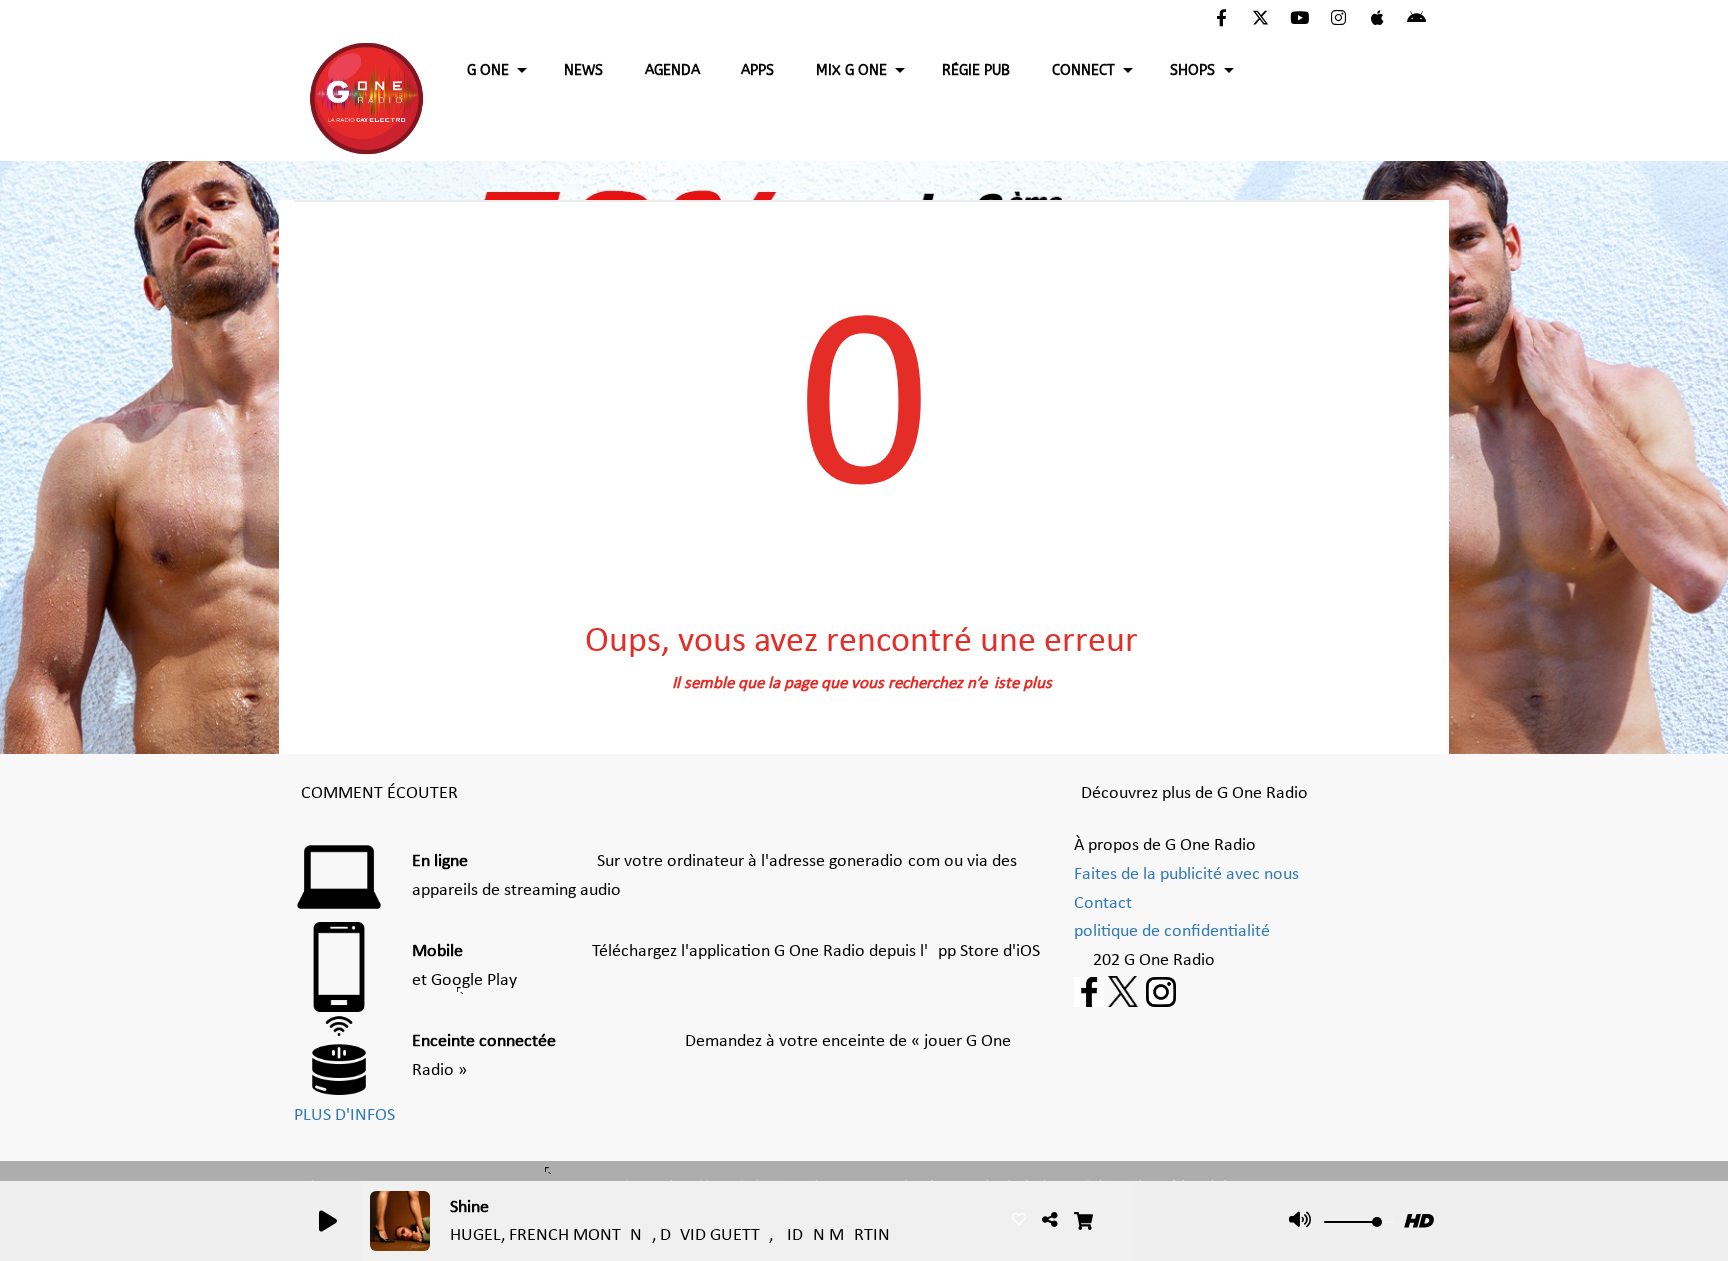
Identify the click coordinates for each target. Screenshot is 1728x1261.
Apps (757, 70)
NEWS (583, 70)
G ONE (488, 70)
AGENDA (672, 70)
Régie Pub (976, 70)
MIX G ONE (851, 70)
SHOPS (1192, 70)
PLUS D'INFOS (344, 1115)
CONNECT (1083, 70)
